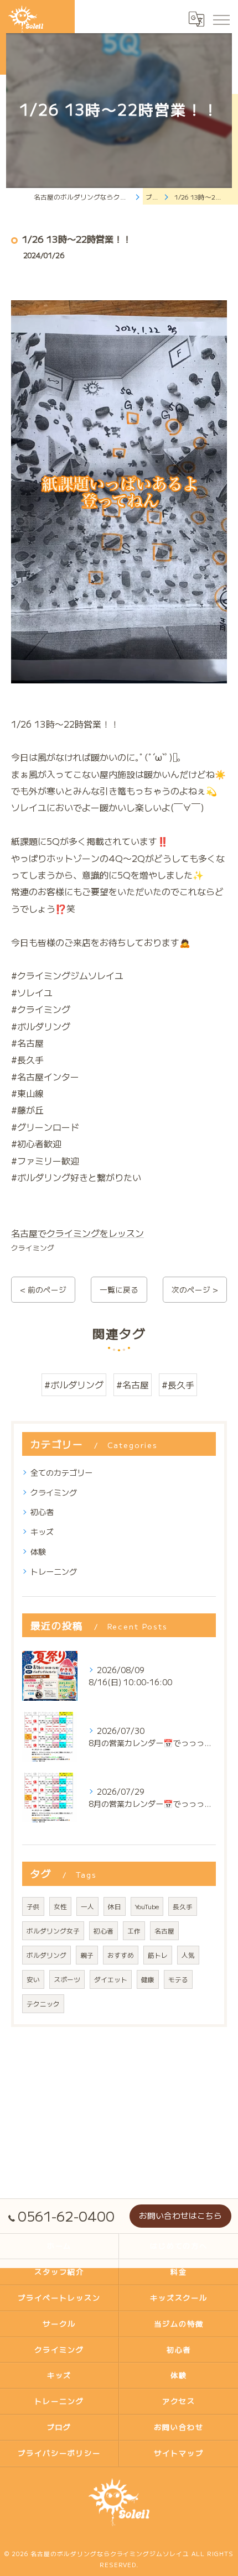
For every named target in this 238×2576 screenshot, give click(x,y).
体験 (38, 1551)
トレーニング (54, 1571)
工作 (134, 1931)
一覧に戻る (119, 1289)
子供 (33, 1906)
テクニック (43, 2004)
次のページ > (195, 1289)
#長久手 (178, 1384)
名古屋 (164, 1931)
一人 (87, 1906)
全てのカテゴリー (61, 1472)
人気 (188, 1955)
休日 (115, 1906)
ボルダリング (46, 1955)
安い (33, 1979)
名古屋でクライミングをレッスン (77, 1233)
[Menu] (221, 19)
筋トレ (158, 1955)
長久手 (183, 1906)
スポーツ (67, 1979)
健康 (148, 1979)
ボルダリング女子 (53, 1931)
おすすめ (121, 1955)
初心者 (42, 1512)
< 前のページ (43, 1289)
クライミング (33, 1248)
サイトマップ (179, 2453)
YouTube (147, 1906)
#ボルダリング (74, 1384)
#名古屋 (133, 1384)
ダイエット (111, 1979)
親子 (87, 1955)
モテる (178, 1979)
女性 (60, 1906)
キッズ (42, 1532)
